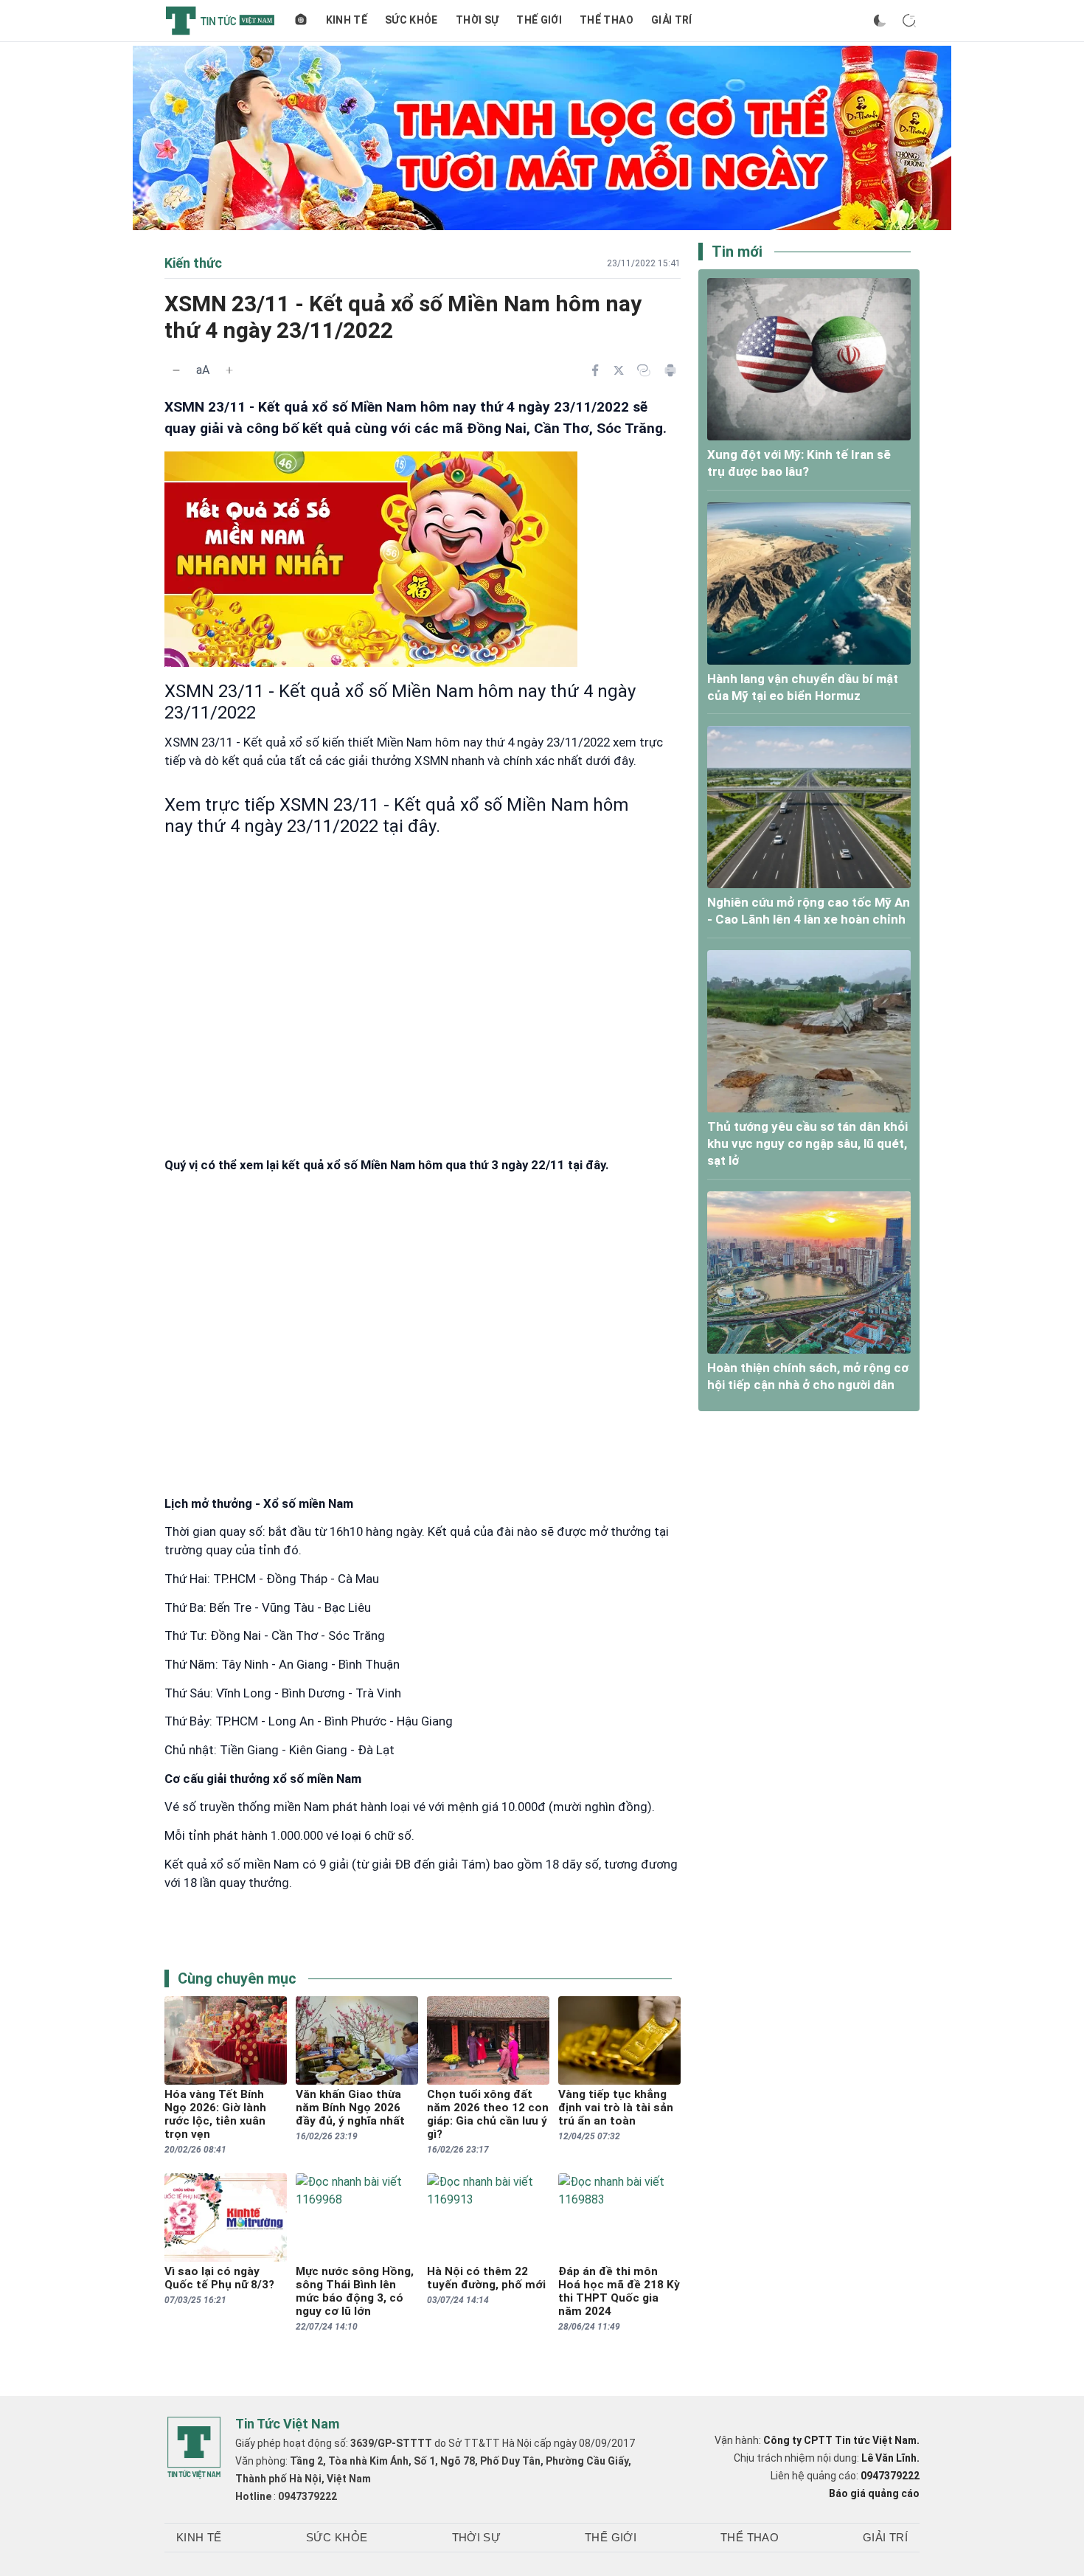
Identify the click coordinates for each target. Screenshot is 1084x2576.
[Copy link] (644, 370)
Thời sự (477, 20)
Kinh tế (347, 20)
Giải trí (672, 20)
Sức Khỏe (411, 20)
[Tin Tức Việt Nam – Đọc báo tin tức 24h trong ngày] (220, 21)
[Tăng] (229, 370)
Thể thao (607, 20)
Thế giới (539, 20)
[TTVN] (194, 2448)
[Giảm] (176, 370)
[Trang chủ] (301, 21)
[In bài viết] (670, 370)
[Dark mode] (880, 21)
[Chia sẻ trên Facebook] (595, 370)
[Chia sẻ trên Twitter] (619, 370)
